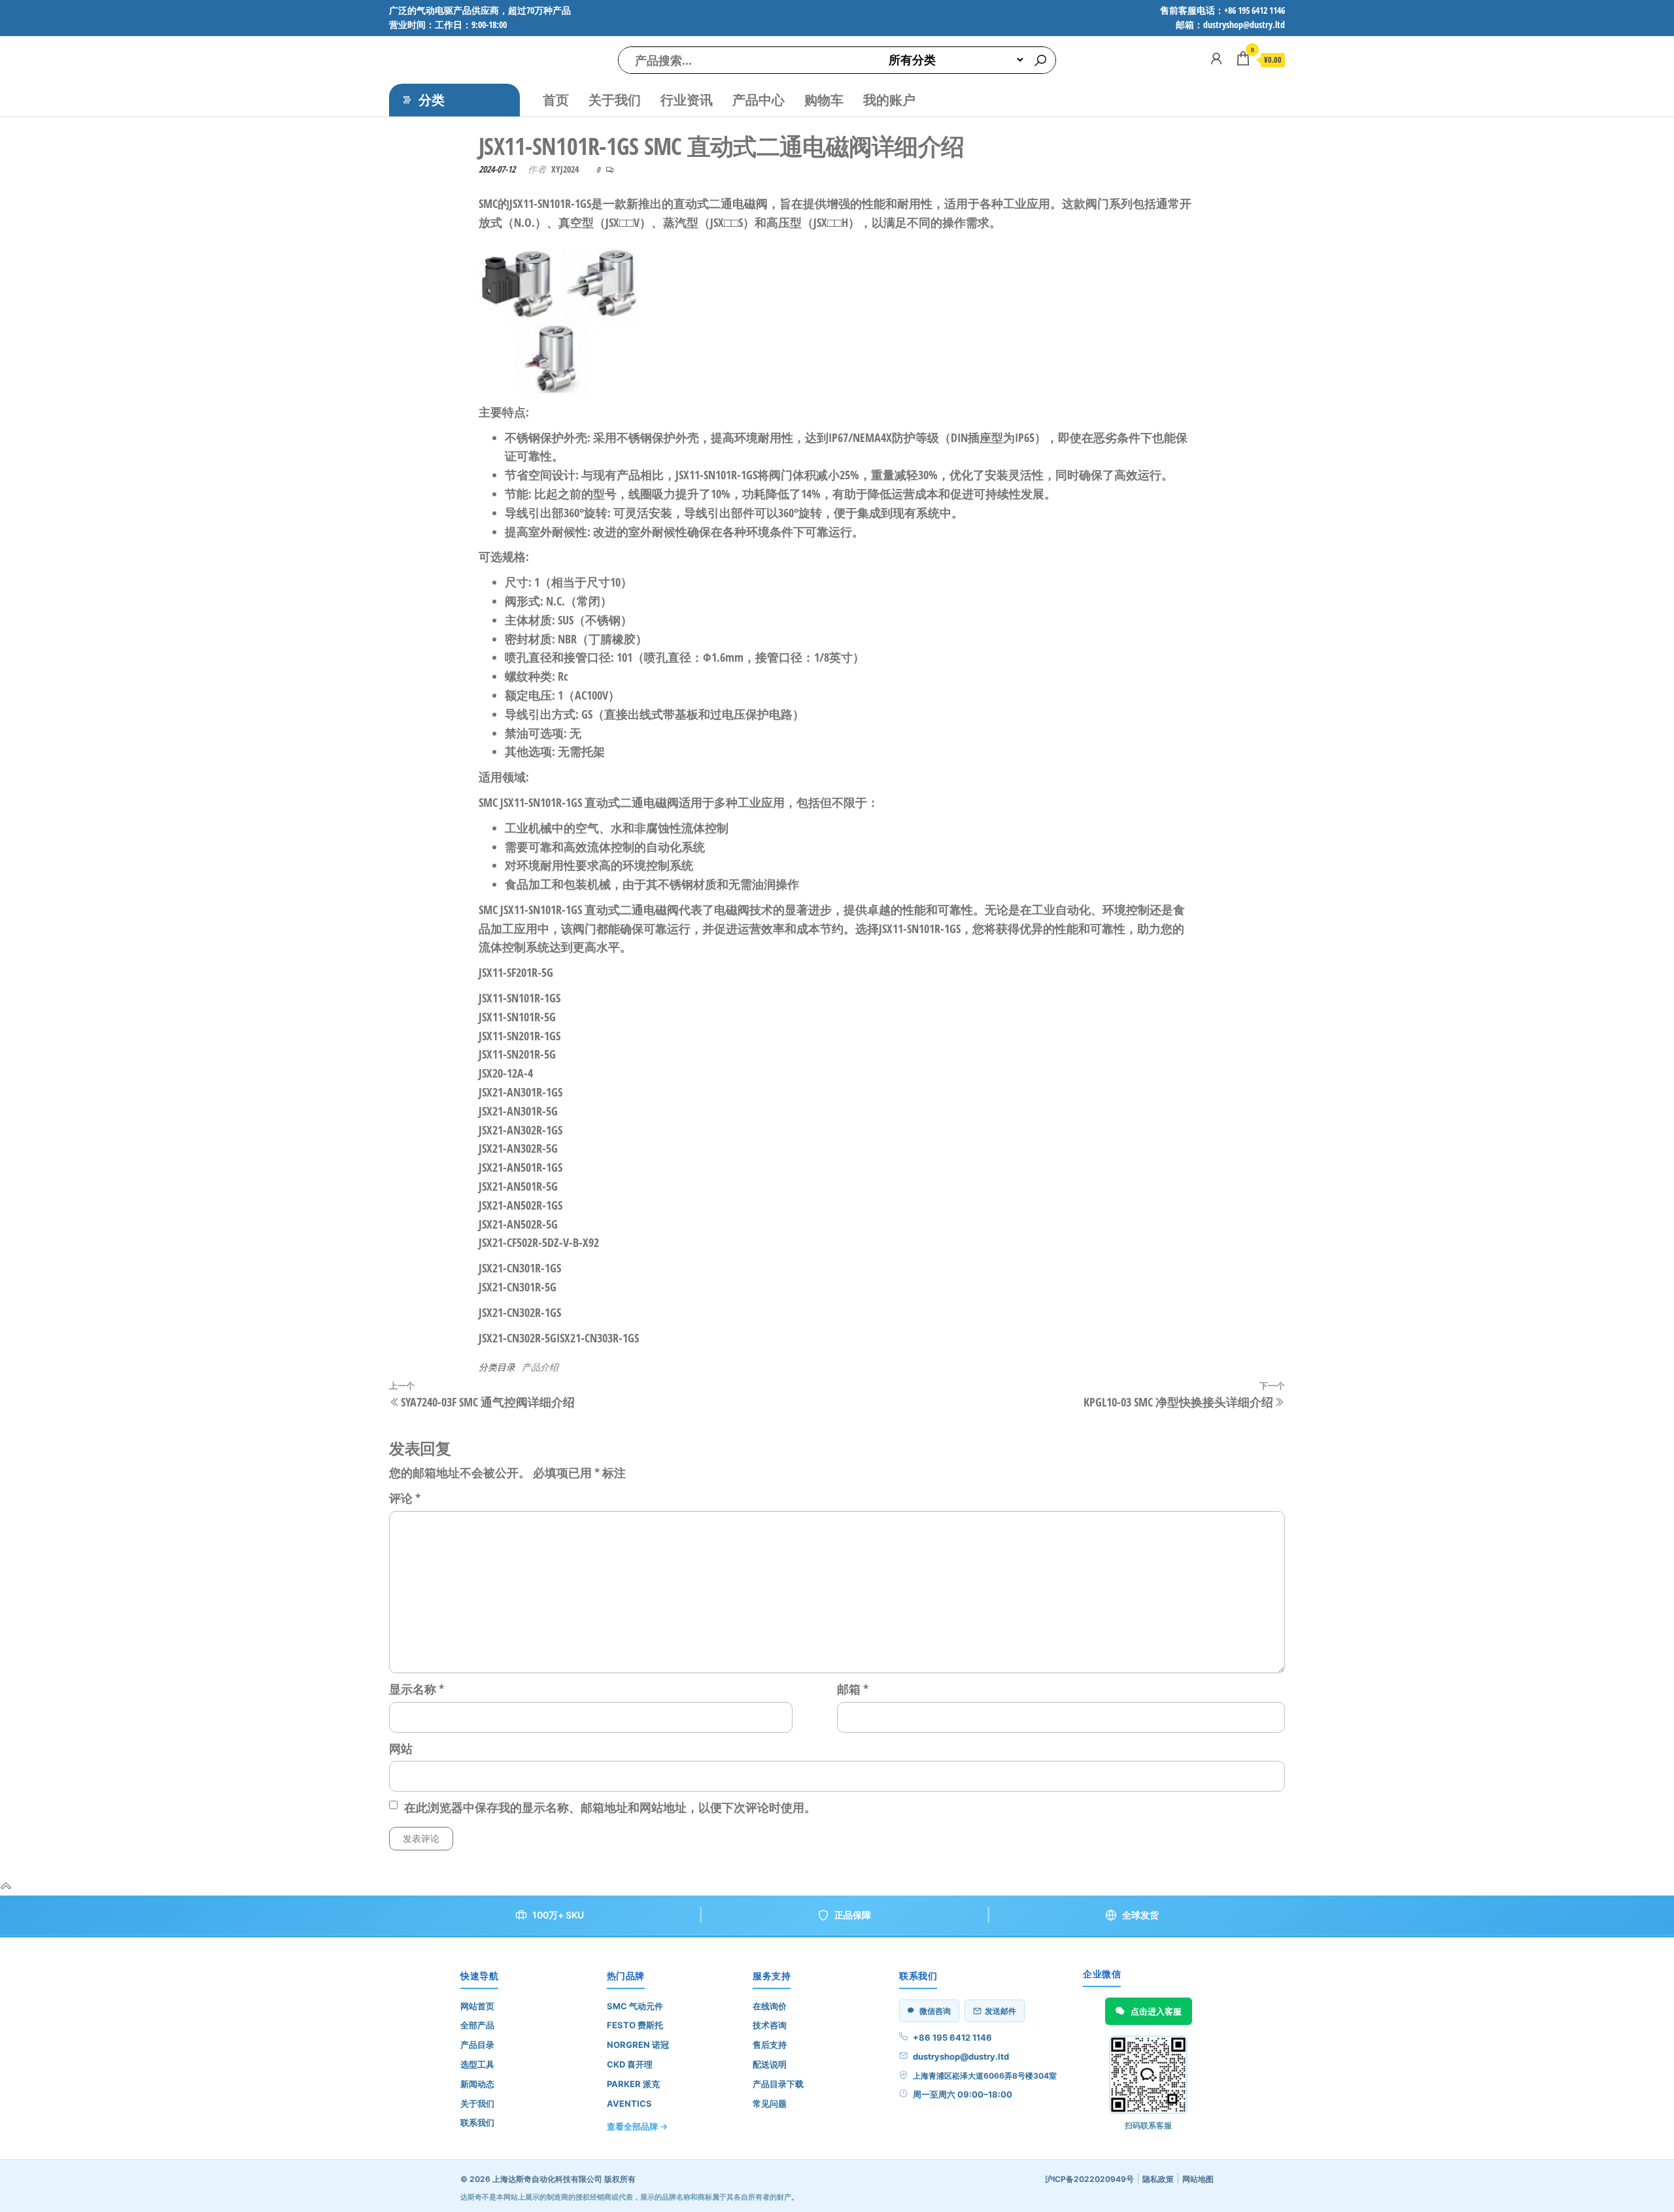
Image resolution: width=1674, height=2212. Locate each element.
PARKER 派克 (633, 2084)
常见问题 (770, 2103)
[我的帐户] (1216, 58)
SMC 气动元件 (635, 2006)
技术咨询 (770, 2025)
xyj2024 (565, 169)
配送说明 (770, 2064)
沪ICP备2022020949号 (1089, 2179)
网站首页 (477, 2006)
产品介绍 (540, 1367)
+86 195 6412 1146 (952, 2037)
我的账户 (889, 100)
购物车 (824, 100)
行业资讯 (687, 100)
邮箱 (853, 1689)
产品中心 (759, 100)
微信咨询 (935, 2011)
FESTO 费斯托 (635, 2025)
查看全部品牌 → (637, 2126)
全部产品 (477, 2025)
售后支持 (770, 2045)
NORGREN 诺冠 (638, 2045)
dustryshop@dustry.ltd (961, 2056)
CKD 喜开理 (630, 2064)
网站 (401, 1748)
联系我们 (477, 2122)
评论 (405, 1498)
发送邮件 (1000, 2011)
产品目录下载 (778, 2084)
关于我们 (615, 100)
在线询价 (770, 2006)
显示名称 (417, 1689)
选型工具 (477, 2064)
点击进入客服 (1156, 2011)
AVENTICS (629, 2103)
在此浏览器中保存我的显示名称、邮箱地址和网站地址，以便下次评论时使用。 (610, 1807)
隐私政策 (1158, 2179)
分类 (432, 100)
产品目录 (477, 2045)
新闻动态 (477, 2084)
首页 (556, 100)
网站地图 (1198, 2179)
